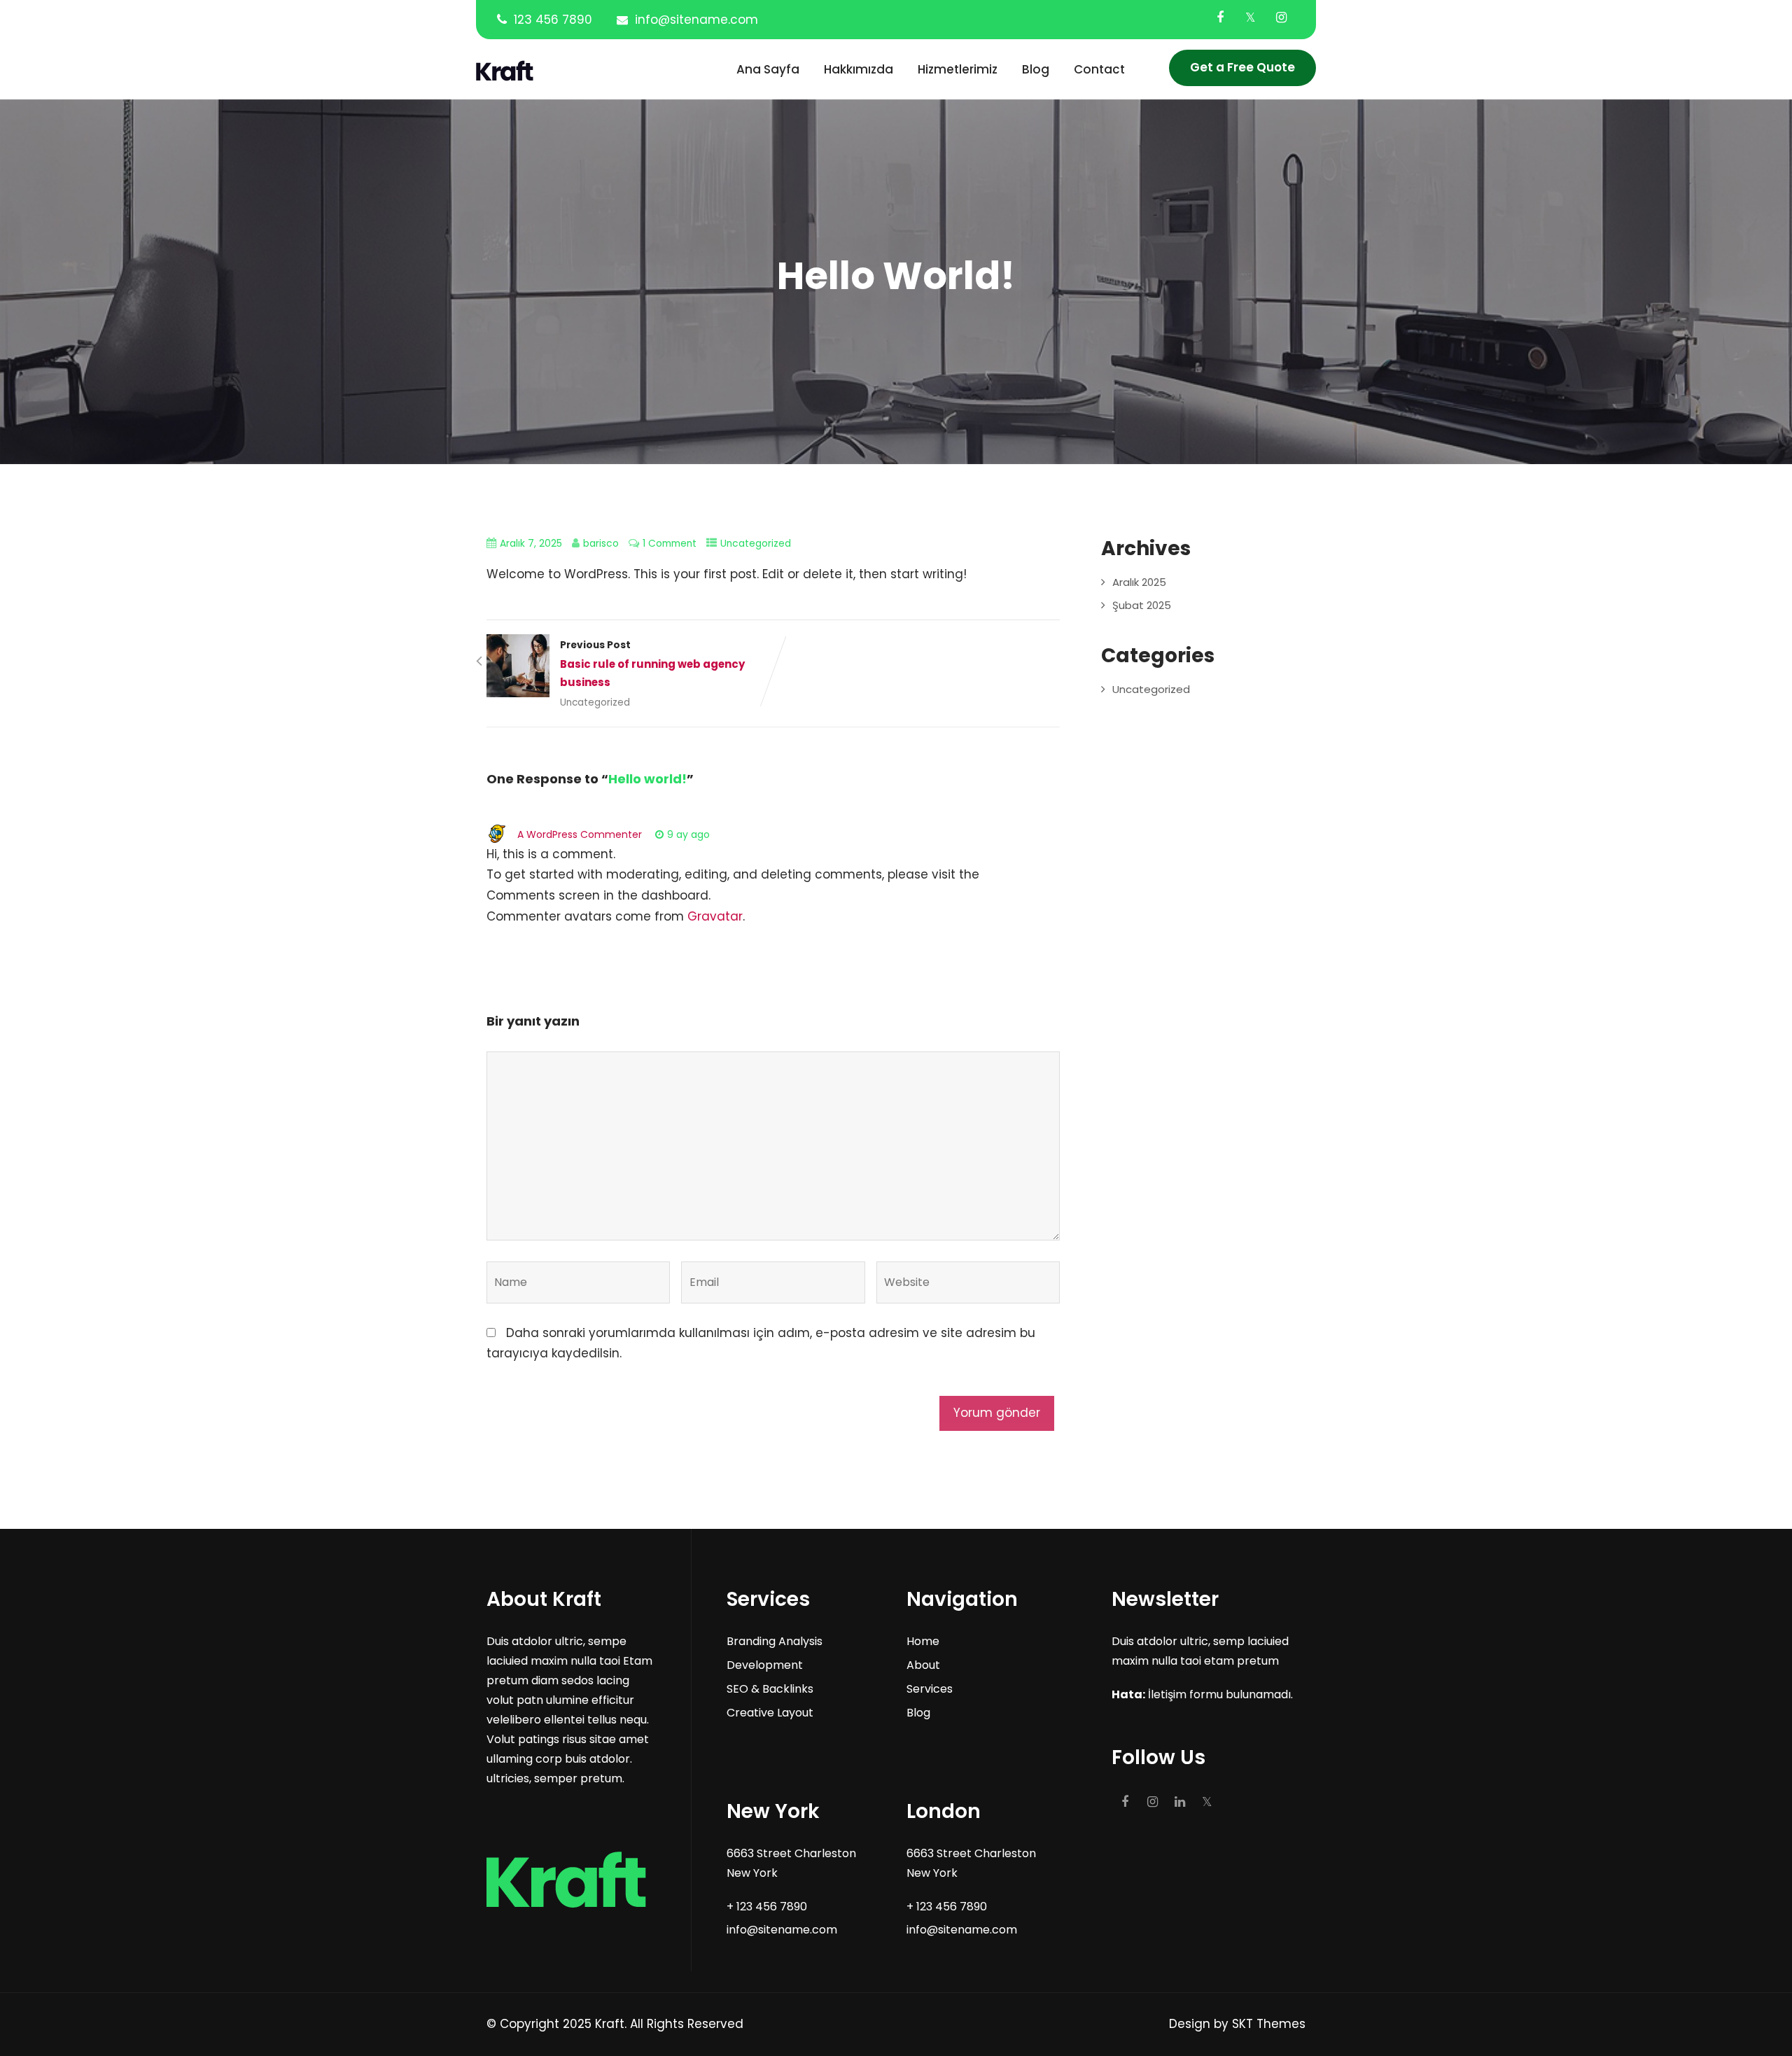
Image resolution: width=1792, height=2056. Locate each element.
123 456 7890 (553, 20)
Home (923, 1641)
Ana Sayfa (768, 69)
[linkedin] (1180, 1802)
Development (765, 1665)
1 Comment (670, 544)
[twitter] (1251, 18)
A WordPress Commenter (580, 834)
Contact (1099, 69)
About (923, 1665)
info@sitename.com (696, 20)
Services (930, 1689)
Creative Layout (770, 1713)
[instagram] (1281, 18)
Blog (1036, 69)
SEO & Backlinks (770, 1689)
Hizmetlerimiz (958, 69)
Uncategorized (756, 544)
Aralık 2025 (1139, 582)
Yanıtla (752, 834)
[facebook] (1220, 18)
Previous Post (652, 664)
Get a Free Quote (1242, 67)
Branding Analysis (775, 1641)
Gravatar (715, 916)
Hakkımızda (859, 69)
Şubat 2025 (1142, 605)
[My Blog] (552, 71)
